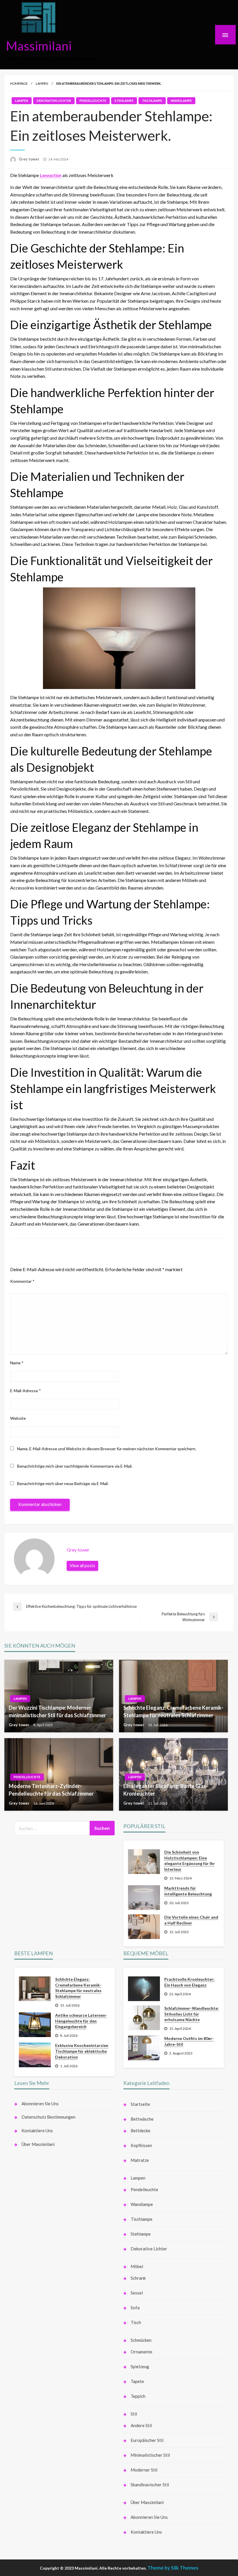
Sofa (135, 2308)
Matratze (140, 2160)
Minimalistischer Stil (150, 2455)
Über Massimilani (38, 2144)
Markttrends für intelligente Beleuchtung (188, 1891)
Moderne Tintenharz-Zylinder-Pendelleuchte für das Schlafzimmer (51, 1790)
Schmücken (141, 2340)
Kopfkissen (141, 2145)
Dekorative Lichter (54, 101)
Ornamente (141, 2352)
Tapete (137, 2381)
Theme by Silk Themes (173, 2568)
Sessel (137, 2293)
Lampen (42, 83)
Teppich (138, 2396)
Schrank (138, 2278)
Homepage (19, 83)
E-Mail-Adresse (26, 1391)
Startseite (140, 2104)
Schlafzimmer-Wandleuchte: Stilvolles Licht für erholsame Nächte (192, 2014)
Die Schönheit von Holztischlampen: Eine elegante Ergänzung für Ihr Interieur (190, 1861)
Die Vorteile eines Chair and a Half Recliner (191, 1920)
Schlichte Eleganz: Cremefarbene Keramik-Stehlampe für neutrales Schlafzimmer (173, 1711)
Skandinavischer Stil (150, 2485)
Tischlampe (152, 101)
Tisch (136, 2322)
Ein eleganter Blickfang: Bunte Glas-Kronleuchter (166, 1790)
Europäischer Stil (147, 2440)
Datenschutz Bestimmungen (48, 2117)
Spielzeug (140, 2366)
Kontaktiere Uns (37, 2131)
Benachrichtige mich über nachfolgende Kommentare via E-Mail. (75, 1466)
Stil (134, 2414)
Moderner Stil (144, 2470)
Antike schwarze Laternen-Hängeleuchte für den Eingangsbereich (81, 2021)
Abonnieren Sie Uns (40, 2104)
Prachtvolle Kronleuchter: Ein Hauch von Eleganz (189, 1982)
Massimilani (39, 46)
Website (18, 1418)
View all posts (82, 1566)
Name (17, 1363)
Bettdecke (140, 2131)
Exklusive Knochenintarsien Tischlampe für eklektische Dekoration (82, 2051)
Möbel (137, 2266)
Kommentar (22, 1281)
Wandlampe (181, 101)
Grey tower (29, 159)
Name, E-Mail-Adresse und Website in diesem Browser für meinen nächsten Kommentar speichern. (107, 1449)
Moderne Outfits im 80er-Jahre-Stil (189, 2041)
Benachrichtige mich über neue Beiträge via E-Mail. (63, 1483)
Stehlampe (124, 101)
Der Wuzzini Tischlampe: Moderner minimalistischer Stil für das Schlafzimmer (57, 1711)
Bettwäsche (142, 2119)
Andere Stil (141, 2425)
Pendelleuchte (93, 101)
